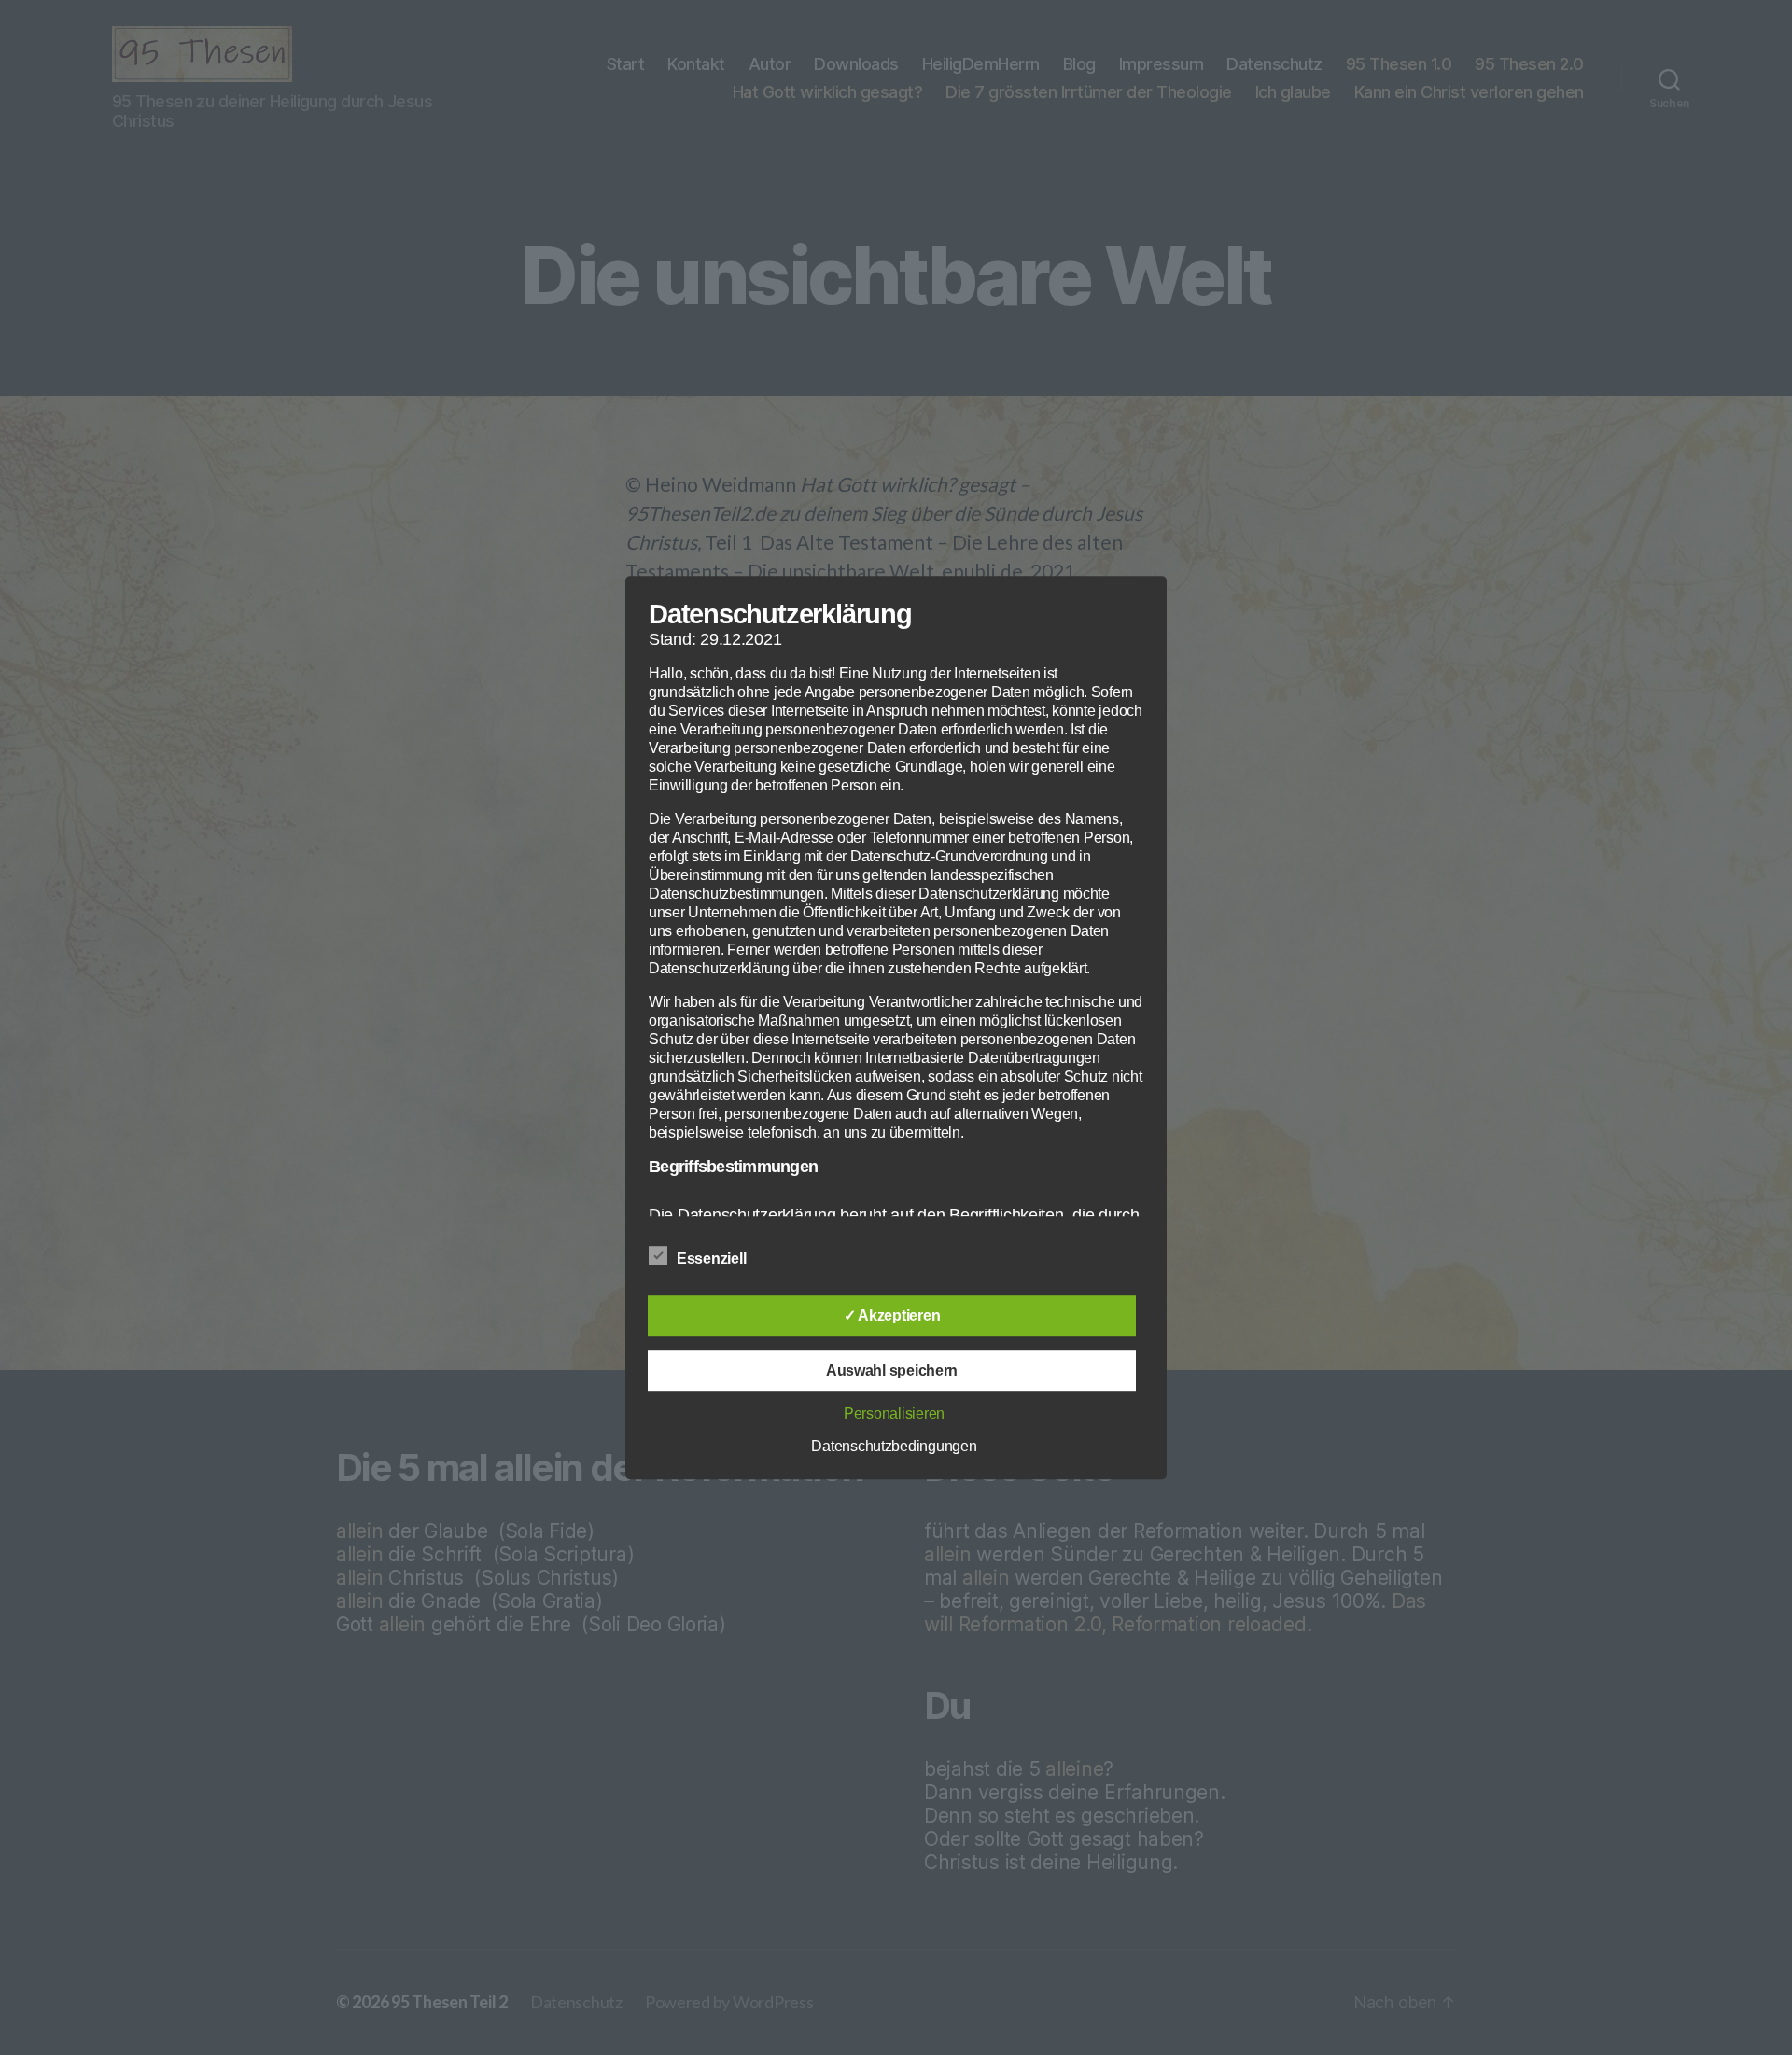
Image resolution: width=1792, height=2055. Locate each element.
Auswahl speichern (892, 1370)
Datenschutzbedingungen (894, 1446)
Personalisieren (894, 1413)
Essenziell (713, 1258)
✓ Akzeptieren (892, 1315)
